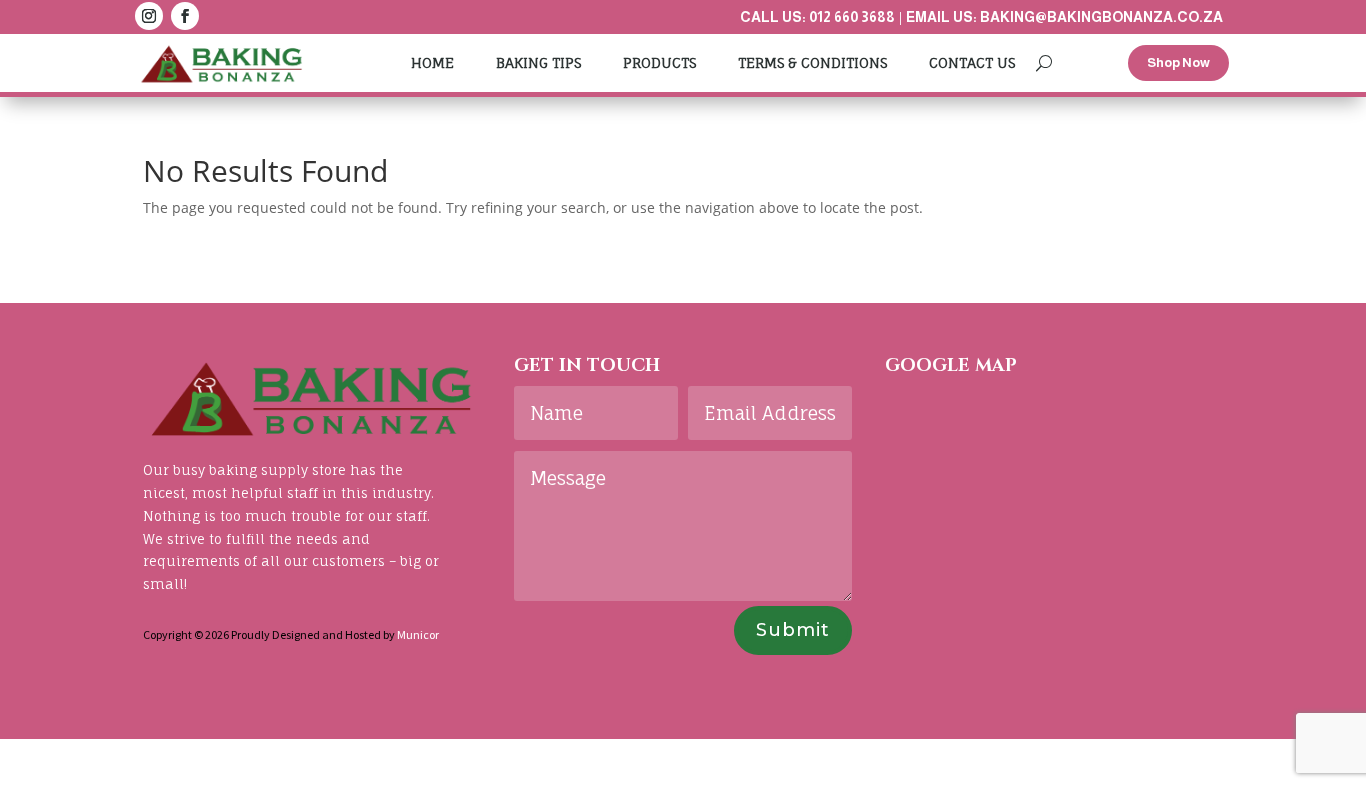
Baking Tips (538, 62)
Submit (793, 630)
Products (659, 62)
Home (432, 62)
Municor (418, 634)
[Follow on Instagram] (149, 16)
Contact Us (972, 62)
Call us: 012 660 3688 (817, 17)
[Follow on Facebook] (185, 16)
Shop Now (1178, 62)
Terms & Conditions (812, 62)
